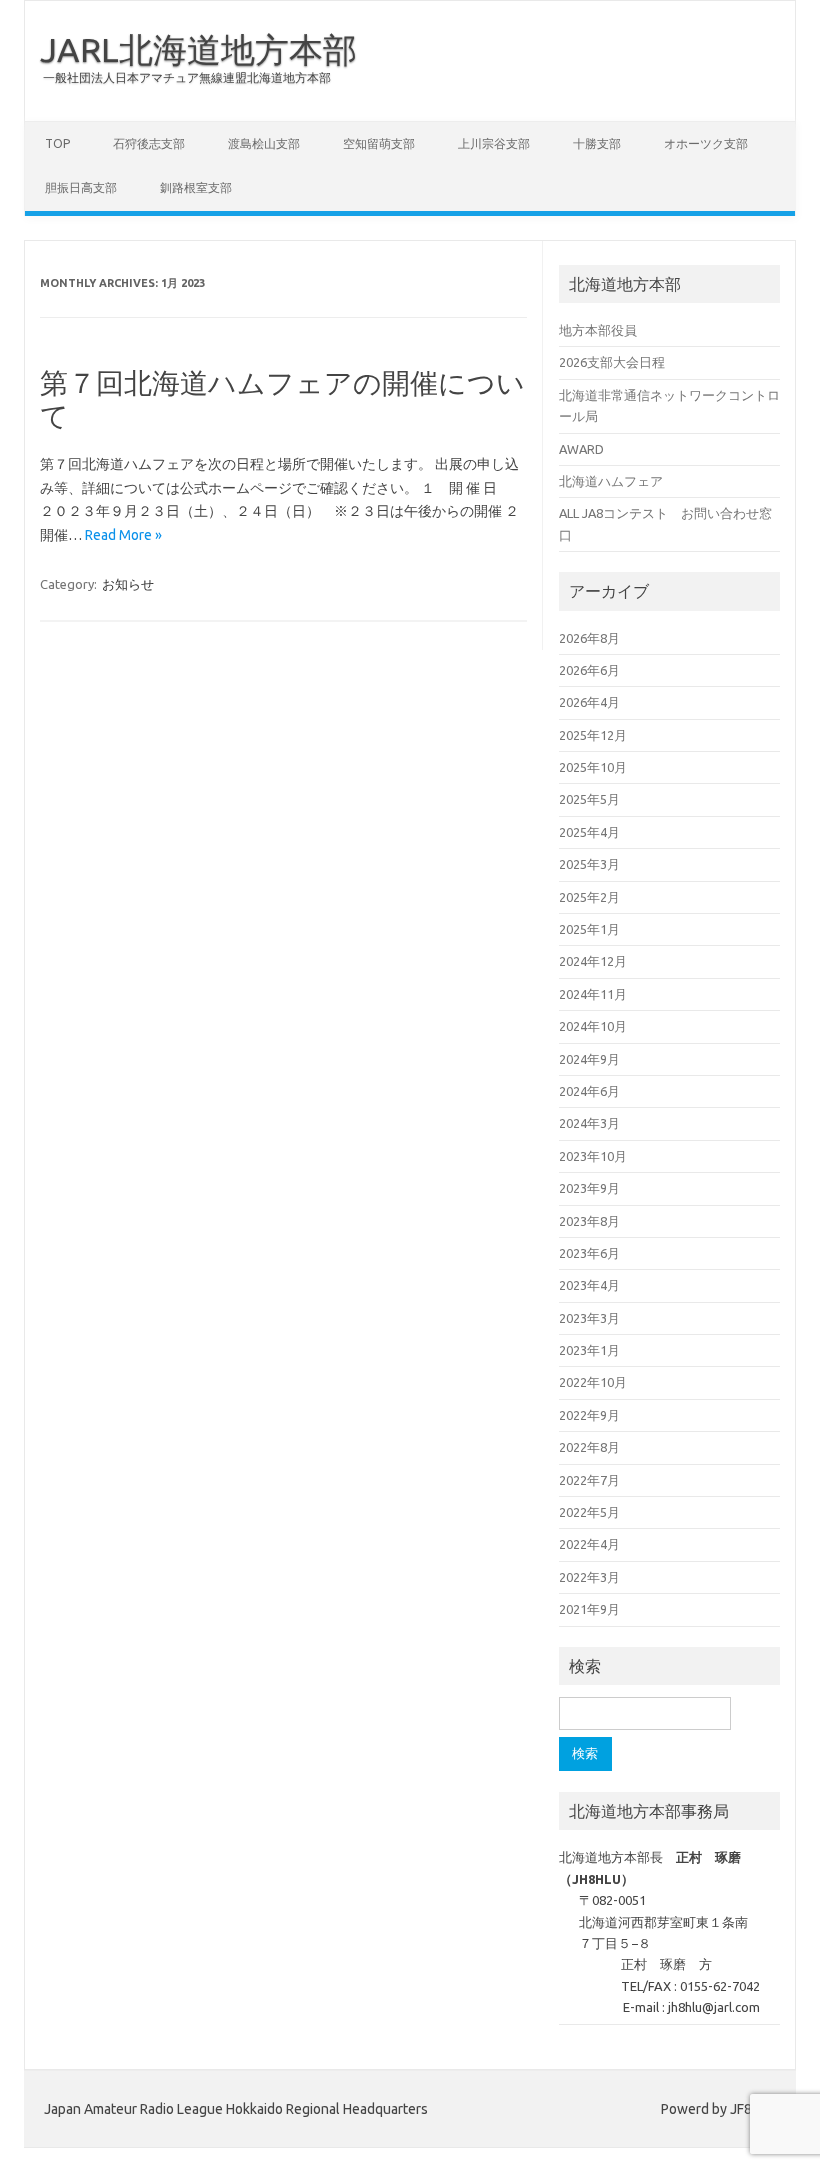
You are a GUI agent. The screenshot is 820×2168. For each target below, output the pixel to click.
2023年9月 (589, 1188)
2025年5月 (589, 799)
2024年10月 (593, 1026)
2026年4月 (589, 702)
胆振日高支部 (81, 187)
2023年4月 (589, 1285)
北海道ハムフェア (611, 481)
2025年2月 (589, 897)
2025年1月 (589, 929)
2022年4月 (589, 1544)
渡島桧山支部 (264, 143)
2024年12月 (593, 961)
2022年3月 (589, 1577)
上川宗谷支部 (494, 143)
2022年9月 (589, 1415)
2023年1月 (589, 1350)
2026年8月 (589, 638)
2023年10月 (593, 1156)
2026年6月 (589, 670)
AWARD (581, 449)
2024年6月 (589, 1091)
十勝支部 (597, 143)
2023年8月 (589, 1221)
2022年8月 (589, 1447)
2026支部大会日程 (612, 362)
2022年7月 (589, 1480)
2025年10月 (593, 767)
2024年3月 (589, 1123)
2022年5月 (589, 1512)
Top (57, 143)
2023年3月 (589, 1318)
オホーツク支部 (706, 143)
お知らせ (128, 584)
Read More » (123, 535)
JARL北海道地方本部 (198, 49)
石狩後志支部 (149, 143)
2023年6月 (589, 1253)
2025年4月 (589, 832)
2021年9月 (589, 1609)
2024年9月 (589, 1059)
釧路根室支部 (196, 187)
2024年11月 (593, 994)
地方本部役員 (598, 330)
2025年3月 (589, 864)
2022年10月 (593, 1382)
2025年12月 (593, 735)
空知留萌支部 (379, 143)
